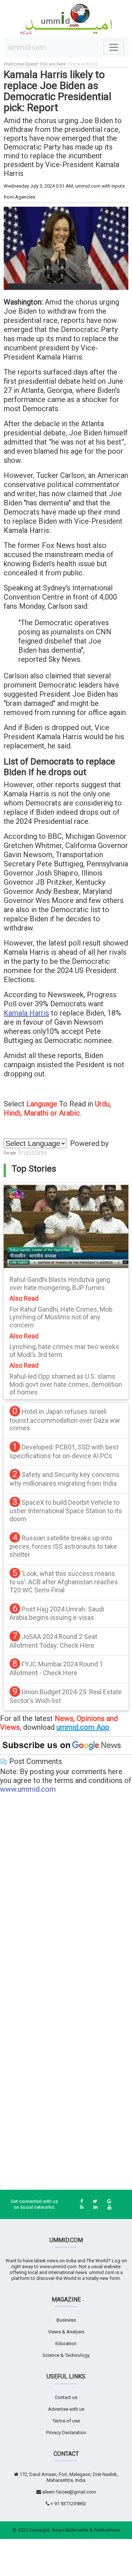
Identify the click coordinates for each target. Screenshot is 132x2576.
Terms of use (66, 2421)
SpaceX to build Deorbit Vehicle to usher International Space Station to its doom (66, 1511)
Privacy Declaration (66, 2433)
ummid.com (27, 47)
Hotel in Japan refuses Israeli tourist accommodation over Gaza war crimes (65, 1420)
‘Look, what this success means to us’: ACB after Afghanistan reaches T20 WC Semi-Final (64, 1582)
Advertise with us (66, 2409)
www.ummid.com (28, 1789)
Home (74, 64)
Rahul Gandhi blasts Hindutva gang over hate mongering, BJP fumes (60, 1284)
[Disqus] (66, 1894)
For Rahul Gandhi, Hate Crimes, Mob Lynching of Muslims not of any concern (61, 1317)
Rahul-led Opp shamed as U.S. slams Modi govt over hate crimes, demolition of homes (66, 1384)
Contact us (66, 2397)
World (91, 64)
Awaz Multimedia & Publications (86, 2530)
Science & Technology (66, 2355)
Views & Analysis (66, 2332)
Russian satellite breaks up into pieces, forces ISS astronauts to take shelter (63, 1546)
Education (66, 2343)
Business (66, 2320)
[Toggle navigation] (114, 47)
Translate (32, 1153)
